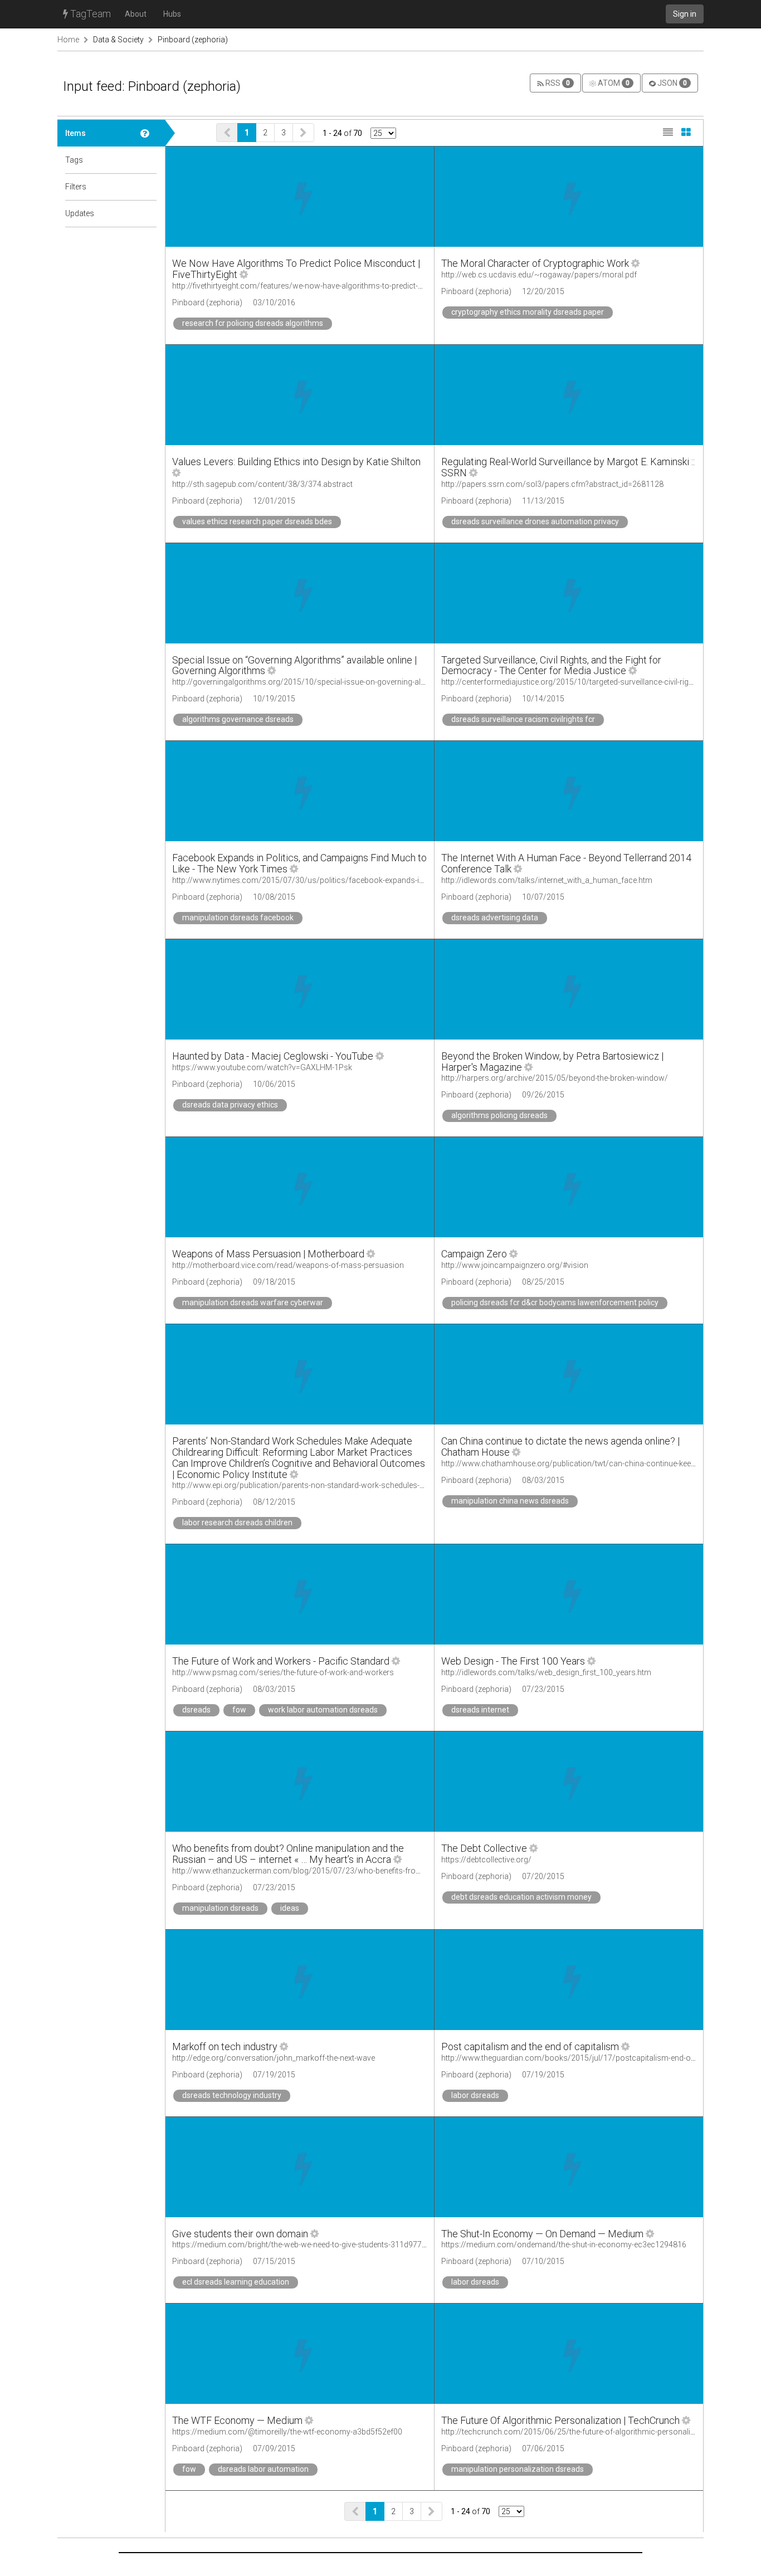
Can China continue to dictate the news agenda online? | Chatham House (560, 1446)
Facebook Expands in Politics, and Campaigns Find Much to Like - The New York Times (299, 863)
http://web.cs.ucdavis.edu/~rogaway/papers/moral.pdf (539, 275)
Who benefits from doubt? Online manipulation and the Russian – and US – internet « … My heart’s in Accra (288, 1854)
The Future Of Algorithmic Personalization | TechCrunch (560, 2420)
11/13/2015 (543, 501)
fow (239, 1710)
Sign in (685, 14)
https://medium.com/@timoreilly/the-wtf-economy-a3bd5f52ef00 (287, 2432)
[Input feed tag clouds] (149, 160)
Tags (74, 160)
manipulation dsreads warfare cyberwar (253, 1302)
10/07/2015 (543, 897)
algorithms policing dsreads (499, 1115)
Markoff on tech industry (226, 2046)
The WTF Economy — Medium (237, 2420)
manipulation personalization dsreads (518, 2469)
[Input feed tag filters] (149, 187)
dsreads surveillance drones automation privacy (535, 521)
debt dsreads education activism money (521, 1897)
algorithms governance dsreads (238, 719)
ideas (290, 1908)
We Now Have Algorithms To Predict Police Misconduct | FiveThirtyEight (296, 269)
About (136, 14)
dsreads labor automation (263, 2469)
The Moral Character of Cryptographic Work (535, 263)
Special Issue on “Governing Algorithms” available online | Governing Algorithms (294, 665)
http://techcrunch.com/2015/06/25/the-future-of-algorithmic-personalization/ (578, 2432)
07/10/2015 (543, 2261)
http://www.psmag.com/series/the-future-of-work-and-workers (283, 1672)
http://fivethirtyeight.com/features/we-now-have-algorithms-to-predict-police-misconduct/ (330, 286)
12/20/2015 (543, 291)
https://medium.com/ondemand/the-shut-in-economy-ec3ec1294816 (564, 2245)
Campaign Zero (474, 1254)
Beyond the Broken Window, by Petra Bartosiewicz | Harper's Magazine (552, 1062)
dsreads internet (480, 1710)
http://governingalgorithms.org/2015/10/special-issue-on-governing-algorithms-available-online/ (342, 682)
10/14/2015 (543, 699)
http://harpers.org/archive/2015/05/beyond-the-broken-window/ (555, 1078)
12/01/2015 (274, 501)
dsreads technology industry (232, 2095)
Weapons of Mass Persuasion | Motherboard (268, 1254)
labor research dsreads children (237, 1523)
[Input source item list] (149, 133)
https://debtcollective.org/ (486, 1860)
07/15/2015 (274, 2261)
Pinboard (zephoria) (193, 40)
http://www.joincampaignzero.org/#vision (515, 1265)
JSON (671, 83)
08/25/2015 (543, 1282)
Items (75, 133)
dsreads (196, 1710)
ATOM (613, 83)
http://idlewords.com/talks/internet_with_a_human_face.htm (547, 880)
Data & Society (118, 40)
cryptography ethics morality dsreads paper (528, 312)
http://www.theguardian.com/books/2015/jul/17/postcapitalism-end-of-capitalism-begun (599, 2058)
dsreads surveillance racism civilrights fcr (523, 719)
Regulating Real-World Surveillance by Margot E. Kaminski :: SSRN (568, 467)
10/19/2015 (274, 699)
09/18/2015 (274, 1282)
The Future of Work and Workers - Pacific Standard (281, 1661)
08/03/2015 (543, 1480)
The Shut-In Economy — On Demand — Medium (542, 2234)
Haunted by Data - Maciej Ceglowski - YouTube (273, 1056)
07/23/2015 (543, 1689)
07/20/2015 (543, 1876)
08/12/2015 (274, 1502)
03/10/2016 (274, 303)
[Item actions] (244, 274)
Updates (80, 213)
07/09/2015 (274, 2448)
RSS (557, 83)
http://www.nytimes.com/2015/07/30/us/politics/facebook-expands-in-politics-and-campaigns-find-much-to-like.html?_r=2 (389, 880)
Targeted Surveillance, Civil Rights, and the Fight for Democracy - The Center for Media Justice (551, 665)
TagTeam (89, 14)
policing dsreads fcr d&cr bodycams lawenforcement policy (555, 1302)
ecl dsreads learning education (236, 2282)
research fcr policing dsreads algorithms (253, 323)
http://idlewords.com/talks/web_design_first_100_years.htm (546, 1672)
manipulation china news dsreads (510, 1501)
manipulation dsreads (220, 1908)
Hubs (172, 14)
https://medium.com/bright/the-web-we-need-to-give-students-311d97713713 (308, 2245)
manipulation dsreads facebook (238, 918)
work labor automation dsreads (323, 1710)
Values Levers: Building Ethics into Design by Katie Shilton (296, 462)
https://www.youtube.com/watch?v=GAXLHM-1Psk (262, 1067)
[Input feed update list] (149, 213)
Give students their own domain (240, 2234)
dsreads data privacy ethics (230, 1105)
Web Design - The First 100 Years (513, 1661)
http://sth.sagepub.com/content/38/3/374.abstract (262, 484)
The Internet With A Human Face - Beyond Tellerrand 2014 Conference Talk (566, 863)
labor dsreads (475, 2095)
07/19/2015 (274, 2075)
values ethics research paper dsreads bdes (257, 521)
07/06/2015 (543, 2448)
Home (68, 40)
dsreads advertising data (495, 918)
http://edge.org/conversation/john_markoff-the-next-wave (274, 2058)
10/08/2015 (274, 897)
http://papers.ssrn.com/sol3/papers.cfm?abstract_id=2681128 (552, 484)
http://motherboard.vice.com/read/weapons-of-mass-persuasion (288, 1265)
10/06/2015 (274, 1084)
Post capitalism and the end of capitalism (530, 2046)
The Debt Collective (484, 1848)
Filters (76, 187)
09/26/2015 (543, 1095)
